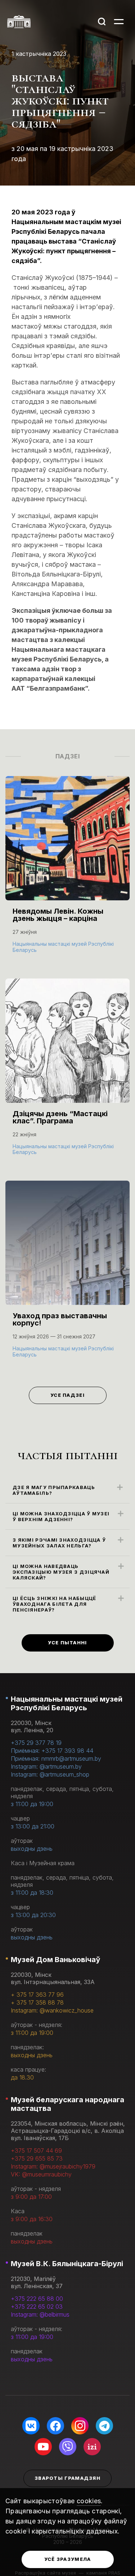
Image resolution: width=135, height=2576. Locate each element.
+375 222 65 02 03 (37, 2307)
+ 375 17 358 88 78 (37, 2002)
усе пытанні (67, 1643)
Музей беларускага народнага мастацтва (67, 2104)
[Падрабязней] (67, 872)
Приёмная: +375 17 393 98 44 (52, 1751)
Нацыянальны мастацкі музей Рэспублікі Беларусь (67, 1703)
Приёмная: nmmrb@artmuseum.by (56, 1759)
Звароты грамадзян (67, 2478)
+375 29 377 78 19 (36, 1743)
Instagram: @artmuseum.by (46, 1766)
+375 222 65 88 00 (37, 2299)
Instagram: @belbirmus (40, 2314)
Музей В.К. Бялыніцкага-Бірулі (67, 2264)
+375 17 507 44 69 (36, 2151)
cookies (89, 2501)
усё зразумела (68, 2559)
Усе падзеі (67, 1395)
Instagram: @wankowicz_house (52, 2010)
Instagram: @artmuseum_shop (50, 1774)
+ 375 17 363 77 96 (37, 1995)
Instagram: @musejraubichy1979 (53, 2166)
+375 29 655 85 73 (37, 2158)
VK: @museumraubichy (41, 2174)
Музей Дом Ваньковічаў (55, 1960)
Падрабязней (36, 949)
